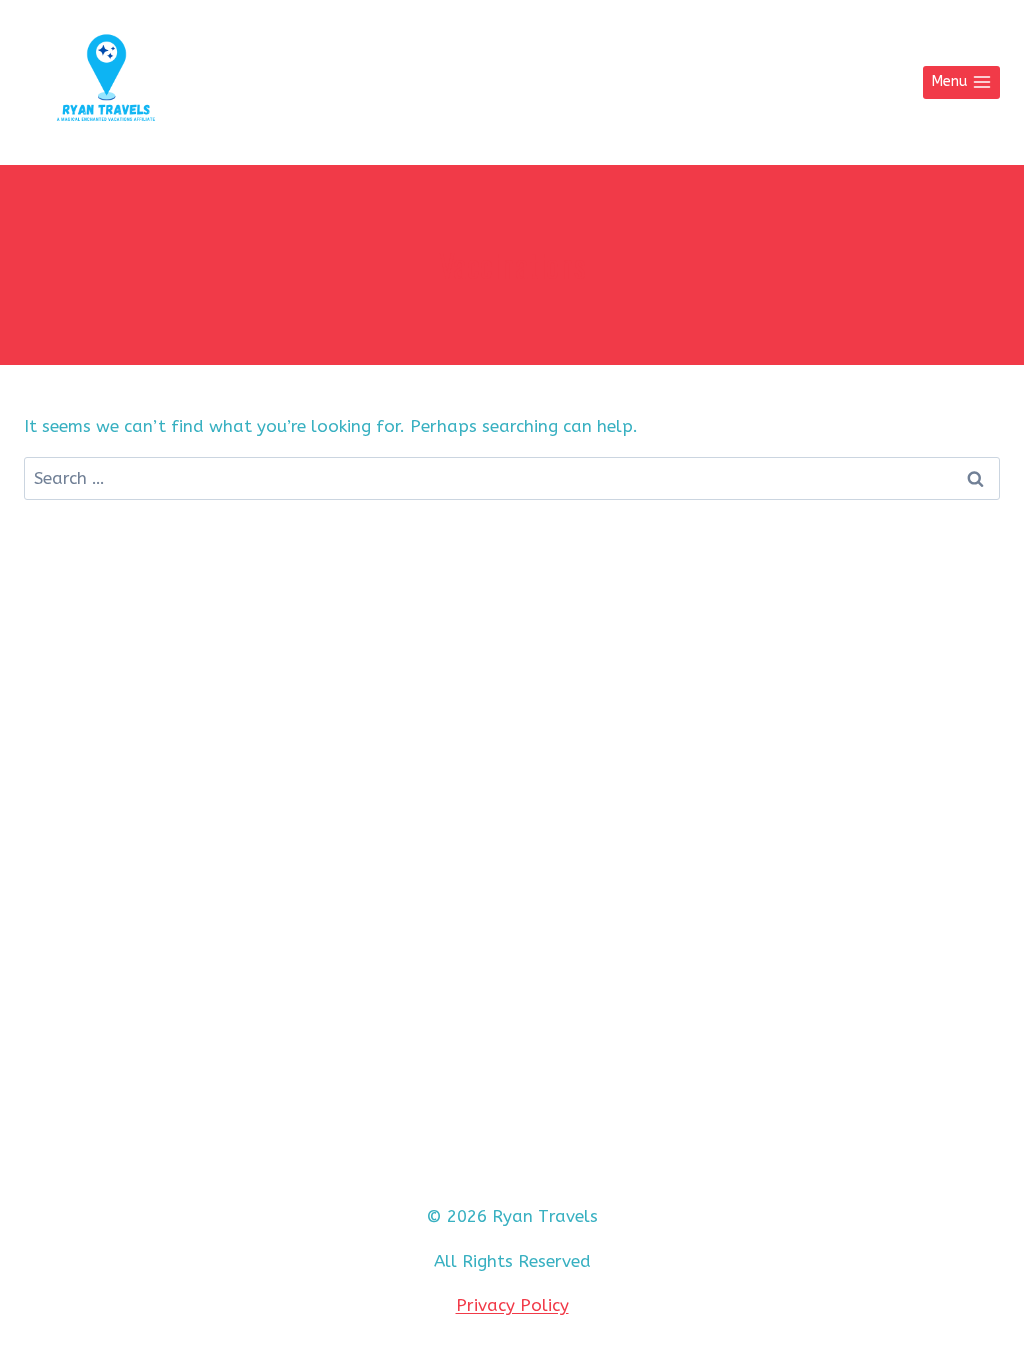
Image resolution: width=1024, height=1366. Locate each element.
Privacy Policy (512, 1305)
